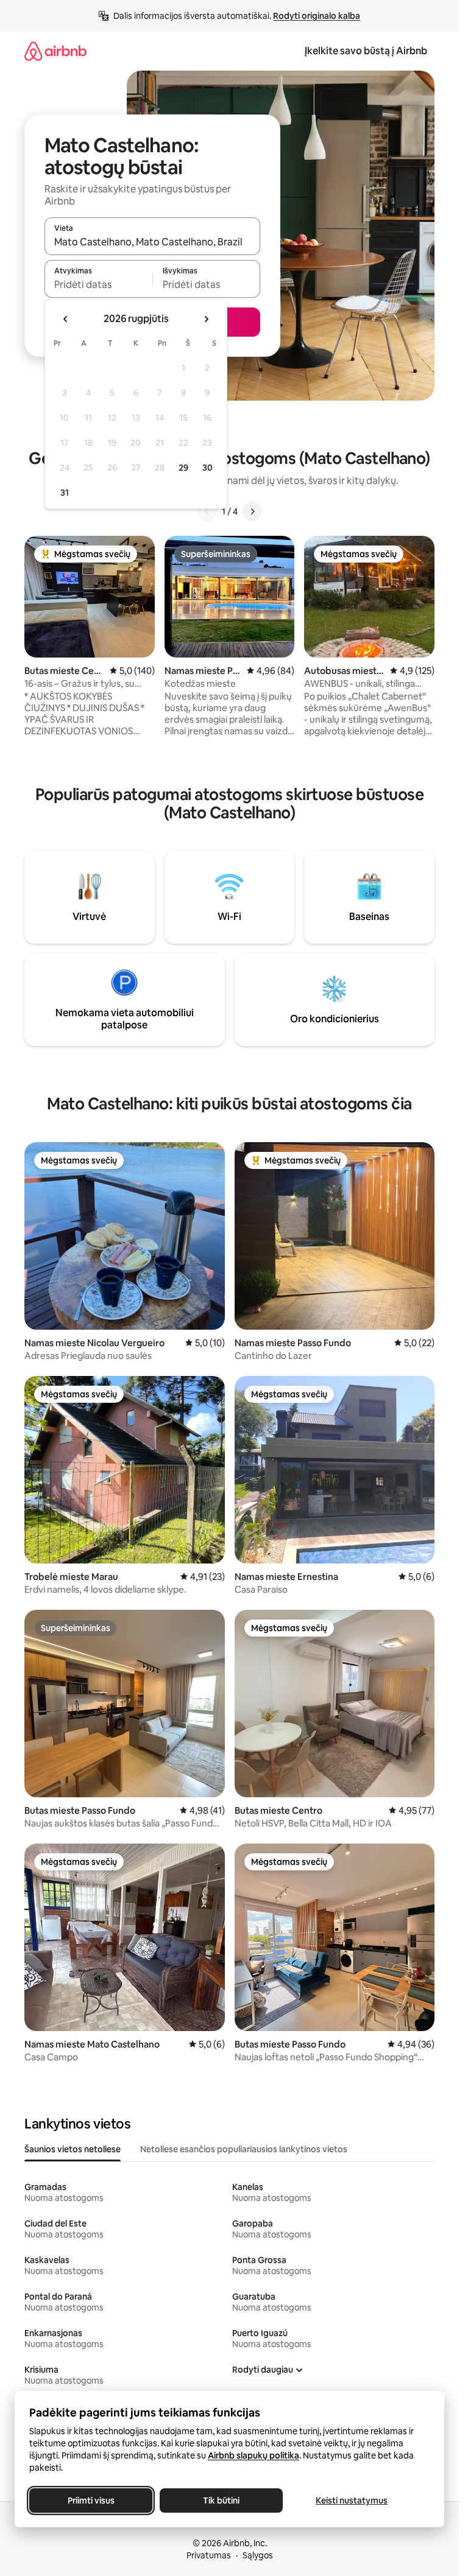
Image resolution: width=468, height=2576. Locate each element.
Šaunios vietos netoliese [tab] (73, 2149)
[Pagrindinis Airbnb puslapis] (55, 51)
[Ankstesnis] (207, 511)
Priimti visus (91, 2501)
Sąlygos (258, 2555)
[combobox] (152, 242)
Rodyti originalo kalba (317, 16)
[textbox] (98, 284)
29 (183, 468)
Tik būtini (221, 2501)
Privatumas (209, 2555)
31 (65, 493)
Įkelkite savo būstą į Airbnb (366, 51)
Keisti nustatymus (352, 2501)
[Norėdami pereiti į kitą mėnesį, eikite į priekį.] (206, 319)
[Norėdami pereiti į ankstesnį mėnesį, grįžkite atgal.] (66, 319)
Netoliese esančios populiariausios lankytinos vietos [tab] (244, 2149)
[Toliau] (252, 511)
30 (207, 468)
